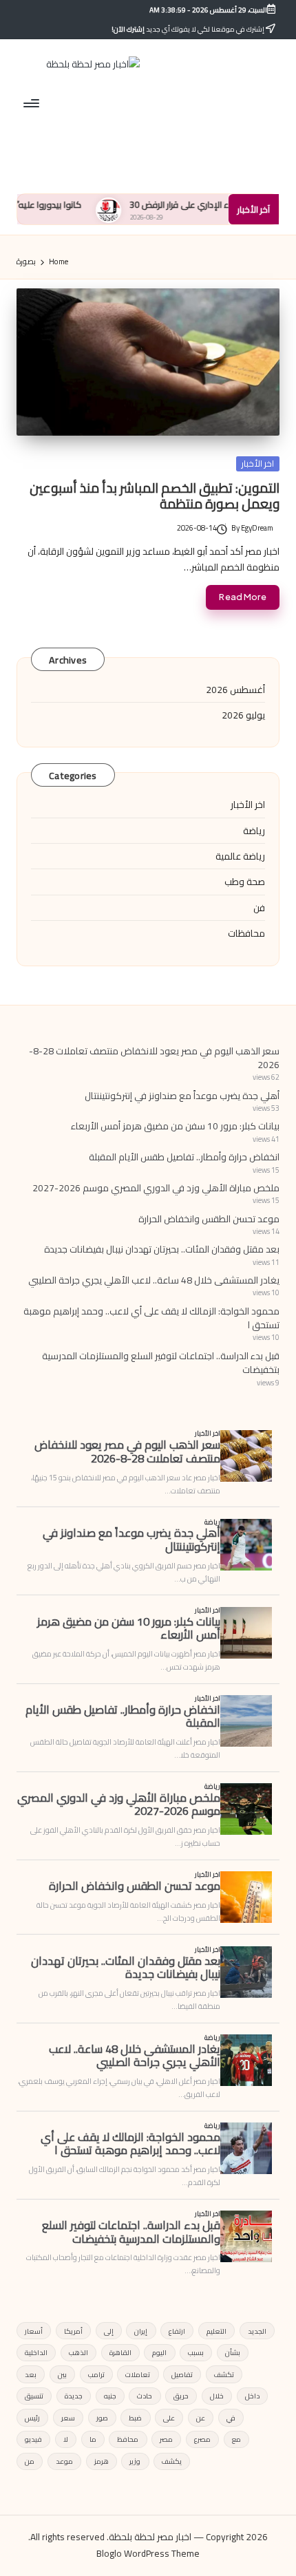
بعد (31, 2374)
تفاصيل (182, 2374)
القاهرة (120, 2352)
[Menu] (32, 103)
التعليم (216, 2331)
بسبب (196, 2352)
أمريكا (73, 2331)
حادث (145, 2396)
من (30, 2461)
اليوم (159, 2352)
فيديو (33, 2439)
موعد (64, 2461)
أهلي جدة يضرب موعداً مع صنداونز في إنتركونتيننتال (182, 1096)
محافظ (128, 2439)
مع (236, 2439)
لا (66, 2439)
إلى (109, 2331)
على (169, 2418)
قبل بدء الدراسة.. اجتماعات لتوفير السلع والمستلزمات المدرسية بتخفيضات (161, 1363)
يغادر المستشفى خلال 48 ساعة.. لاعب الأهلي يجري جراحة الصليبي (154, 1280)
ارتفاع (177, 2331)
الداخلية (36, 2352)
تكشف (224, 2374)
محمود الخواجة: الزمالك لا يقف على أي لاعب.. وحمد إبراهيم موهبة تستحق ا (151, 1318)
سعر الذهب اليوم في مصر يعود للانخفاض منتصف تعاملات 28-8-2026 (154, 1058)
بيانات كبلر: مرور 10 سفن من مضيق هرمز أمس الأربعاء (175, 1126)
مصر (166, 2439)
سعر (68, 2418)
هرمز (102, 2461)
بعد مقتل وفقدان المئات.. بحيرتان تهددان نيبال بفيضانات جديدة (162, 1249)
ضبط (135, 2418)
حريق (181, 2396)
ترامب (96, 2374)
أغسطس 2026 (235, 690)
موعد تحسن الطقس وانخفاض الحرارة (209, 1219)
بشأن (233, 2352)
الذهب (78, 2352)
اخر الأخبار (258, 464)
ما (93, 2439)
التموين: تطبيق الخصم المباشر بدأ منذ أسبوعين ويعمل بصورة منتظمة (155, 496)
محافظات (246, 933)
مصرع (202, 2439)
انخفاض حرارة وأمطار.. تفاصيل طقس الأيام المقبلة (184, 1157)
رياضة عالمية (240, 856)
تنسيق (34, 2396)
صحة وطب (245, 882)
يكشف (172, 2461)
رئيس (32, 2418)
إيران (141, 2331)
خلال (217, 2396)
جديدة (74, 2396)
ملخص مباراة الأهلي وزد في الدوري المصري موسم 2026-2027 (156, 1188)
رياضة (254, 831)
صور (102, 2418)
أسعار (34, 2331)
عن (201, 2418)
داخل (252, 2396)
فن (259, 908)
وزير (135, 2461)
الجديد (257, 2331)
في (231, 2418)
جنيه (110, 2396)
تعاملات (138, 2374)
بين (62, 2374)
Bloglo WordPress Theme (148, 2554)
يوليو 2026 (243, 715)
